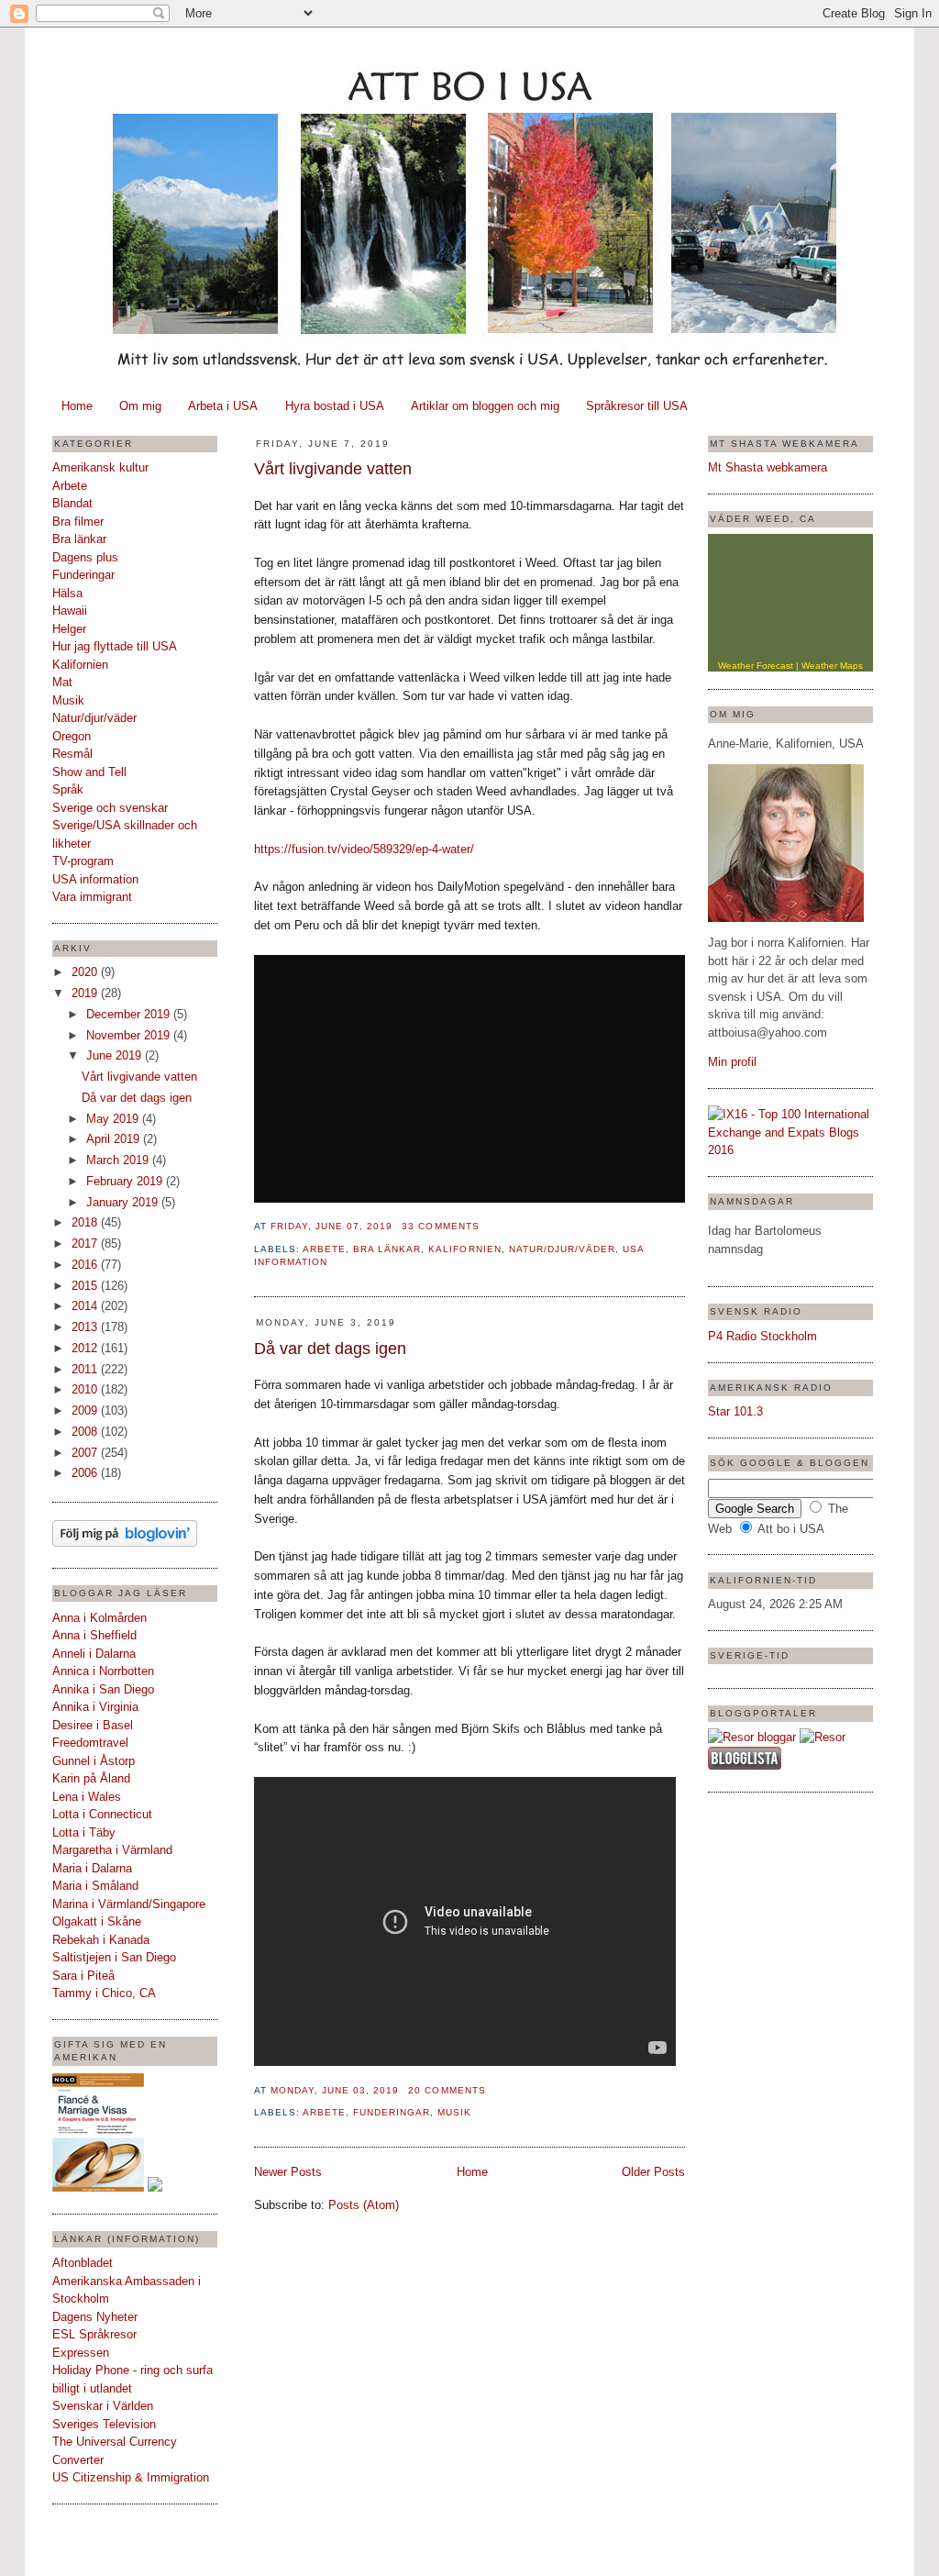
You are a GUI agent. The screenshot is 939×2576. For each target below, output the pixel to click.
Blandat (72, 503)
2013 (86, 1327)
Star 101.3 (735, 1411)
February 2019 (126, 1181)
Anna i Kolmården (99, 1618)
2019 (86, 993)
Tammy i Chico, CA (104, 1993)
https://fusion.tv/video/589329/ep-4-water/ (364, 849)
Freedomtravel (90, 1743)
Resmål (72, 754)
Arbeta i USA (223, 406)
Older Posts (653, 2172)
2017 (86, 1244)
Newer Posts (288, 2172)
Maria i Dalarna (92, 1868)
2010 (86, 1389)
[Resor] (823, 1737)
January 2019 (124, 1202)
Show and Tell (89, 772)
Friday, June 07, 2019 (331, 1226)
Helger (69, 629)
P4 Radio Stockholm (762, 1336)
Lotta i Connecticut (102, 1814)
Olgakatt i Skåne (97, 1921)
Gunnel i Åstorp (94, 1761)
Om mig (140, 406)
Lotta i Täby (84, 1832)
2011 (86, 1369)
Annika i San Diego (103, 1689)
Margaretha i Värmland (112, 1850)
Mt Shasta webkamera (768, 467)
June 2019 (116, 1055)
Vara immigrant (92, 897)
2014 (86, 1306)
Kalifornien (80, 665)
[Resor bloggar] (752, 1737)
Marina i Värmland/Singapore (129, 1904)
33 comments (440, 1226)
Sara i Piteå (83, 1976)
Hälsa (67, 593)
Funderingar (83, 575)
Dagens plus (85, 557)
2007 (86, 1453)
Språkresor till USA (637, 406)
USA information (95, 879)
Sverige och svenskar (110, 808)
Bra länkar (79, 539)
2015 (86, 1286)
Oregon (72, 736)
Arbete (70, 486)
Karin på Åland (91, 1778)
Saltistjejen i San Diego (114, 1957)
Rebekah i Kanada (101, 1940)
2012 (86, 1348)
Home (77, 406)
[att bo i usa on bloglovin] (125, 1543)
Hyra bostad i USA (335, 406)
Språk (68, 789)
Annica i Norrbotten (103, 1671)
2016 (86, 1265)
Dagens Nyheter (95, 2317)
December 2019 (130, 1014)
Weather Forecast (756, 666)
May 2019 (114, 1119)
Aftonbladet (83, 2263)
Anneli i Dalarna (94, 1654)
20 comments (447, 2090)
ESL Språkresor (94, 2334)
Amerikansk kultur (100, 467)
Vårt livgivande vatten (139, 1077)
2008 (86, 1432)
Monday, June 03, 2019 (335, 2090)
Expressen (81, 2353)
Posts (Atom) (364, 2205)
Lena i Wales (87, 1797)
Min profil (732, 1062)
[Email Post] (485, 1226)
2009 (86, 1410)
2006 (86, 1473)
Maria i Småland (95, 1886)
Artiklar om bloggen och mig (485, 406)
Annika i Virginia (95, 1707)
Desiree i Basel (93, 1725)
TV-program (83, 861)
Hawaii (70, 611)
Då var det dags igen (137, 1098)
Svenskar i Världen (103, 2406)
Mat (62, 682)
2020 (86, 972)
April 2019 (115, 1139)
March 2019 (119, 1160)
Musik (68, 700)
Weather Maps (832, 666)
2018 (86, 1222)
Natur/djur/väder (94, 718)
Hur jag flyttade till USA (115, 646)
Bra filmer (78, 522)
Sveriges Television (104, 2424)
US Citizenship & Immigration (131, 2477)
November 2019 (130, 1035)
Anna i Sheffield (94, 1635)
